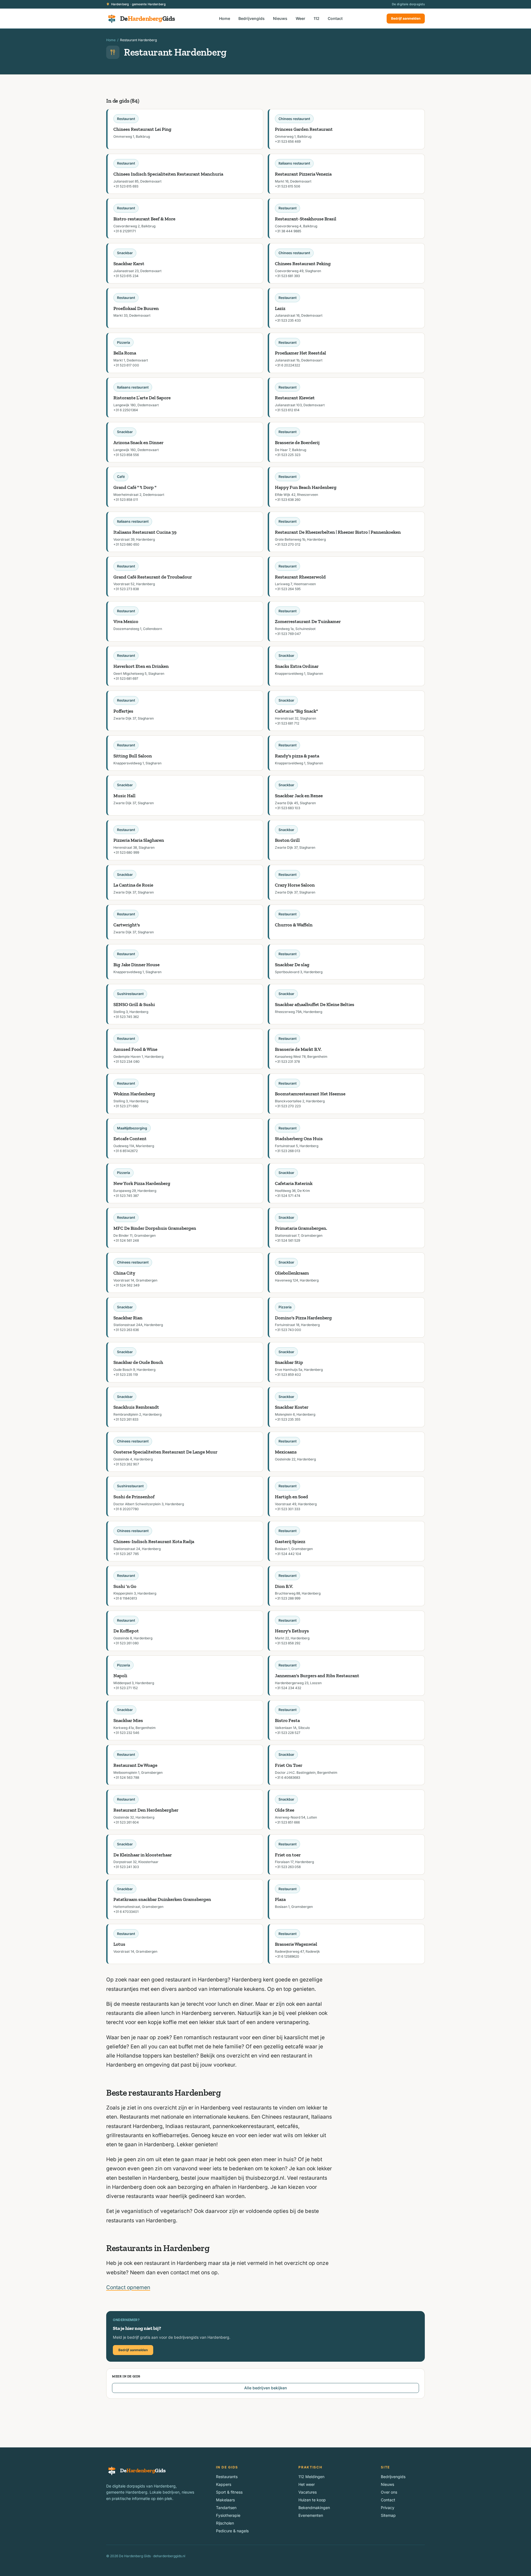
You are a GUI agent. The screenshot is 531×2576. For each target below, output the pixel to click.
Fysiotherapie (228, 2515)
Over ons (389, 2492)
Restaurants (227, 2477)
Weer (300, 18)
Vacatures (308, 2492)
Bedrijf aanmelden (406, 18)
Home (225, 18)
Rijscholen (225, 2523)
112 (317, 18)
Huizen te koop (312, 2500)
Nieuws (280, 18)
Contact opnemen (128, 2287)
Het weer (307, 2484)
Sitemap (388, 2515)
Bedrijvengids (252, 18)
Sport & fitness (229, 2492)
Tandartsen (226, 2508)
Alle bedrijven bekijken (265, 2388)
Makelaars (225, 2500)
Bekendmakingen (314, 2508)
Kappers (224, 2484)
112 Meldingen (311, 2477)
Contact (335, 18)
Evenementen (311, 2515)
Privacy (388, 2508)
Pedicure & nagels (232, 2531)
